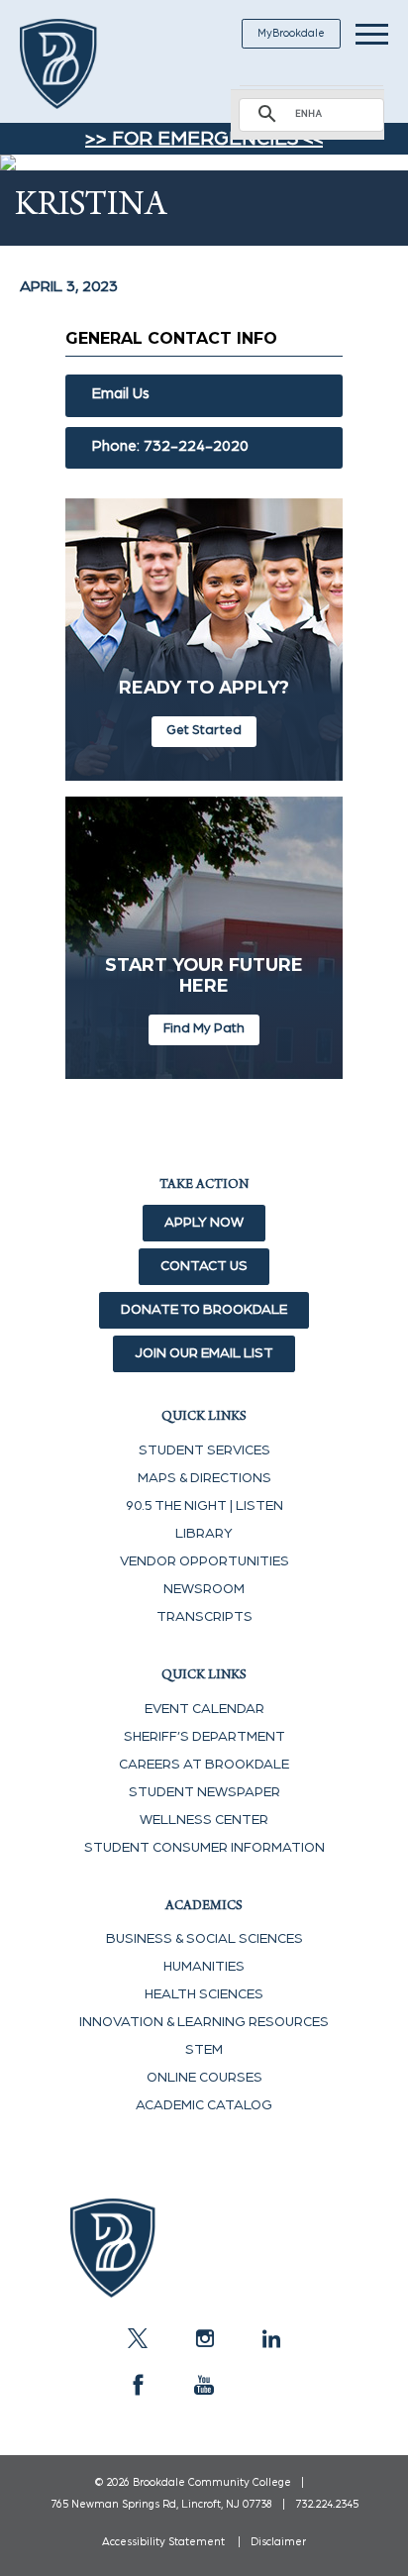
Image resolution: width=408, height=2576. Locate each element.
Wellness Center (204, 1820)
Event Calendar (204, 1709)
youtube (204, 2385)
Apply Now (204, 1223)
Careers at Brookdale (204, 1765)
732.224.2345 (327, 2504)
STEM (204, 2050)
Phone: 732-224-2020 (170, 446)
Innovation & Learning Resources (204, 2022)
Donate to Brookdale (204, 1310)
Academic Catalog (204, 2105)
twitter (138, 2338)
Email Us (121, 394)
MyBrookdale (291, 33)
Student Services (204, 1450)
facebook (138, 2385)
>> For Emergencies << (204, 139)
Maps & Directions (204, 1478)
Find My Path (204, 1028)
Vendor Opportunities (204, 1561)
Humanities (204, 1967)
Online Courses (204, 2078)
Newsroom (204, 1589)
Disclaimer (278, 2542)
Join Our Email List (204, 1353)
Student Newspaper (204, 1792)
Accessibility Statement (163, 2542)
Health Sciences (204, 1994)
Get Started (204, 730)
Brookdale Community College (82, 64)
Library (204, 1534)
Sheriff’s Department (204, 1737)
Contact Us (204, 1266)
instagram (204, 2338)
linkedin (270, 2338)
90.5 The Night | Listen (204, 1506)
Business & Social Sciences (204, 1939)
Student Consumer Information (204, 1848)
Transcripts (204, 1617)
